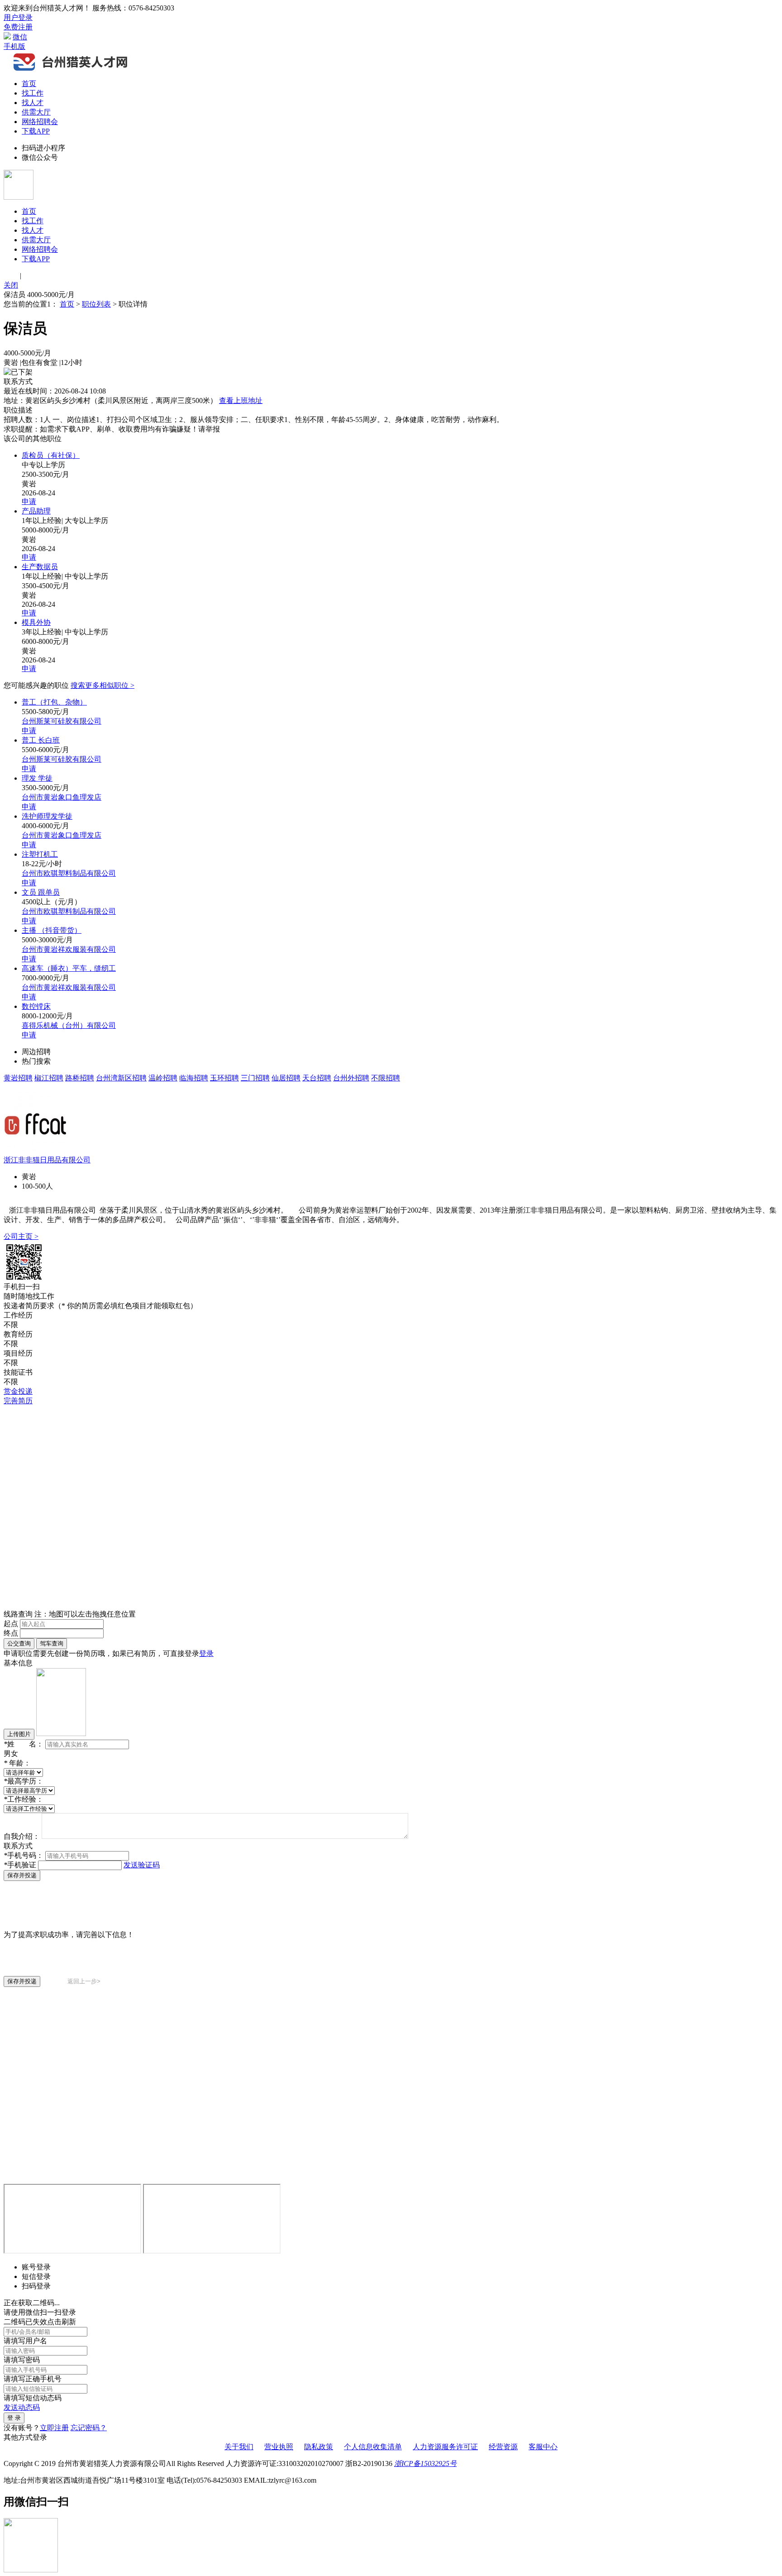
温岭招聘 (163, 1078)
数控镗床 (36, 1006)
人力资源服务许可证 (445, 2447)
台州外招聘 (351, 1078)
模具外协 (36, 622)
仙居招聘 (286, 1078)
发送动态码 (22, 2407)
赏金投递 (18, 1391)
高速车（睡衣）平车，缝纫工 (69, 968)
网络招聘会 (40, 122)
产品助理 (36, 511)
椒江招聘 (49, 1078)
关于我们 (239, 2447)
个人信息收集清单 (373, 2447)
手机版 (14, 46)
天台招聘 (317, 1078)
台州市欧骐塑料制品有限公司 (69, 873)
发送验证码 (142, 1865)
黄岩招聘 (18, 1078)
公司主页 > (21, 1236)
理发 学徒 (37, 778)
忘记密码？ (89, 2428)
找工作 (33, 93)
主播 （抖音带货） (52, 930)
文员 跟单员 (41, 892)
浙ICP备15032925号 (425, 2463)
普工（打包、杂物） (54, 702)
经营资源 (503, 2447)
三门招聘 (255, 1078)
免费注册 (18, 27)
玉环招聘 (224, 1078)
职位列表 (96, 304)
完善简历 (18, 1401)
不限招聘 (386, 1078)
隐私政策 (319, 2447)
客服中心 (543, 2447)
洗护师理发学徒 (47, 816)
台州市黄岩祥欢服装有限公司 (69, 949)
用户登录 (18, 17)
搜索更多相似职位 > (103, 685)
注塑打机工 (40, 854)
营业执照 (279, 2447)
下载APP (36, 131)
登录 (206, 1653)
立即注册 (54, 2428)
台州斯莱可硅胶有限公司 (62, 721)
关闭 (11, 285)
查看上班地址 (241, 401)
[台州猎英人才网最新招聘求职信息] (72, 70)
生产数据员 (40, 567)
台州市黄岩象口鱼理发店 (62, 797)
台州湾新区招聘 (121, 1078)
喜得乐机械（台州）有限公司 (69, 1025)
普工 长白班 (41, 740)
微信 (20, 37)
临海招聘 (194, 1078)
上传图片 (19, 1734)
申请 (29, 501)
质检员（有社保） (51, 455)
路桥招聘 (80, 1078)
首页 (29, 84)
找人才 (33, 103)
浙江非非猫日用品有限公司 (47, 1160)
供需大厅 (36, 112)
